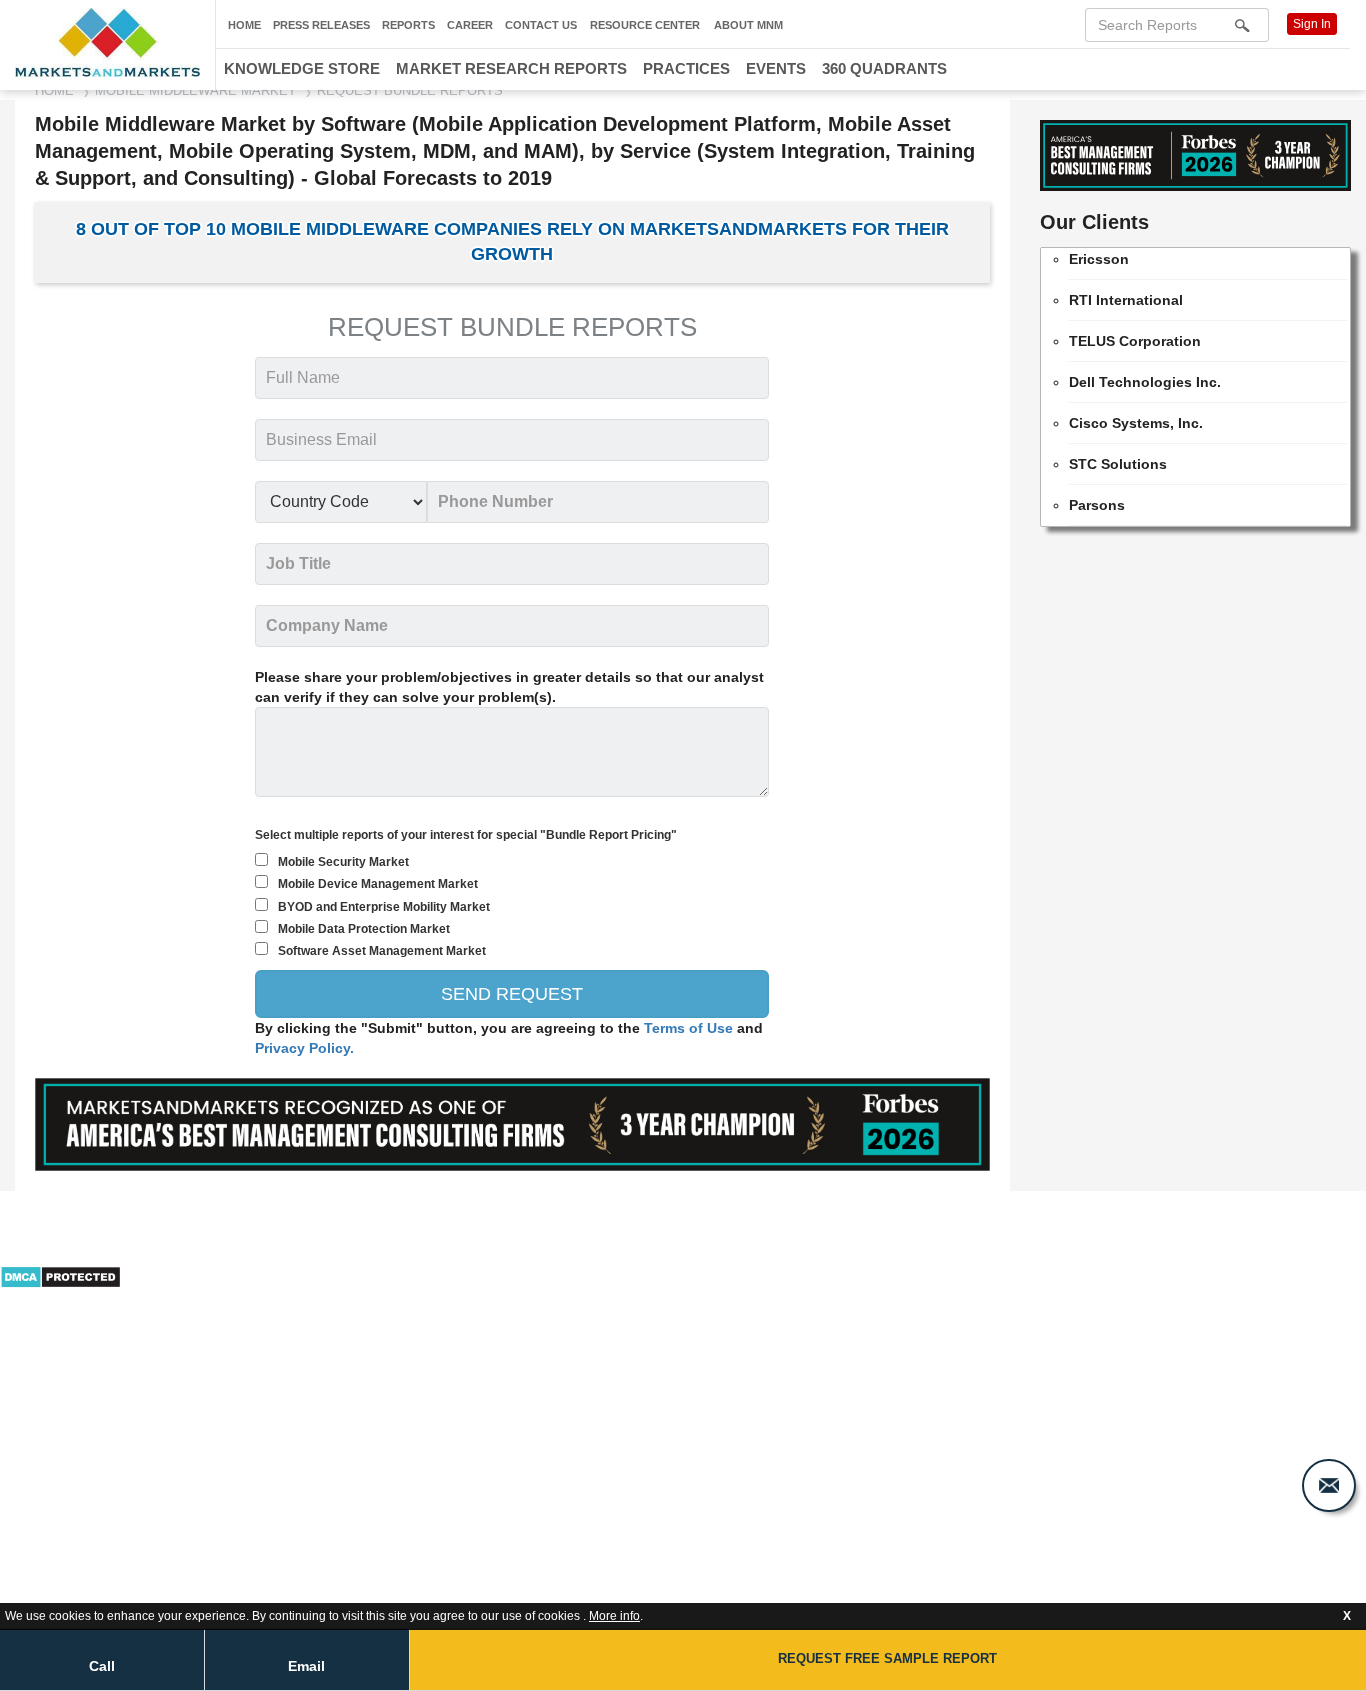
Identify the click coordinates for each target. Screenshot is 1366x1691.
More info (614, 1616)
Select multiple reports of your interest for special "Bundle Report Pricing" (466, 835)
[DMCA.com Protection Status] (60, 1276)
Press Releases (321, 25)
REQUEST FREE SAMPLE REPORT (887, 1658)
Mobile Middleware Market (195, 90)
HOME (54, 90)
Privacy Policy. (304, 1048)
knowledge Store (302, 68)
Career (470, 25)
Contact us (541, 25)
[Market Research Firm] (107, 42)
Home (244, 25)
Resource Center (645, 25)
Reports (408, 25)
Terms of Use (690, 1028)
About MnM (748, 25)
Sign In (1312, 24)
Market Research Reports (511, 68)
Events (776, 68)
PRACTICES (686, 68)
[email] (1329, 1485)
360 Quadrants (884, 68)
